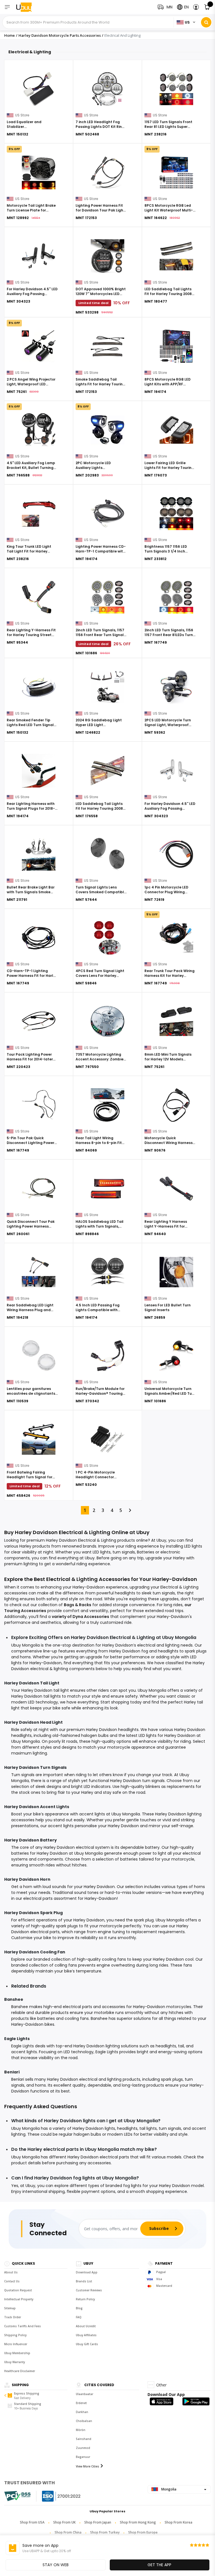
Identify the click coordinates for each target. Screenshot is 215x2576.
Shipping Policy (15, 2335)
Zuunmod (83, 2448)
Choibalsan (84, 2421)
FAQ (79, 2317)
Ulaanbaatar (85, 2394)
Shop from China (68, 2532)
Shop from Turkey (105, 2532)
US (187, 22)
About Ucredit (86, 2326)
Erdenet (81, 2403)
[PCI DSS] (17, 2496)
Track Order (13, 2317)
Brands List (84, 2281)
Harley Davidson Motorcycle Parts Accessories (60, 35)
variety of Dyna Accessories (80, 1617)
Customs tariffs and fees (23, 2326)
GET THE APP (159, 2565)
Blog (79, 2308)
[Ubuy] (27, 7)
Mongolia (168, 2489)
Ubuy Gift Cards (87, 2344)
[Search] (206, 22)
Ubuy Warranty (15, 2362)
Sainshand (84, 2439)
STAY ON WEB (56, 2565)
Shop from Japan (98, 2522)
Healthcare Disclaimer (20, 2371)
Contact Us (12, 2281)
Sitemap (10, 2308)
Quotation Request (18, 2290)
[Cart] (207, 7)
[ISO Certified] (56, 2496)
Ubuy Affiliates (86, 2335)
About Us (11, 2272)
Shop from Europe (143, 2532)
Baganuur (83, 2457)
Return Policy (85, 2299)
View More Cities (87, 2466)
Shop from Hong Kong (138, 2522)
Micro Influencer (16, 2344)
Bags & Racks (78, 1605)
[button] (196, 7)
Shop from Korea (178, 2522)
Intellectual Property (19, 2299)
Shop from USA (32, 2522)
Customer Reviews (89, 2290)
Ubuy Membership (17, 2353)
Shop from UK (64, 2522)
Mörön (81, 2430)
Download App (87, 2272)
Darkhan (82, 2412)
